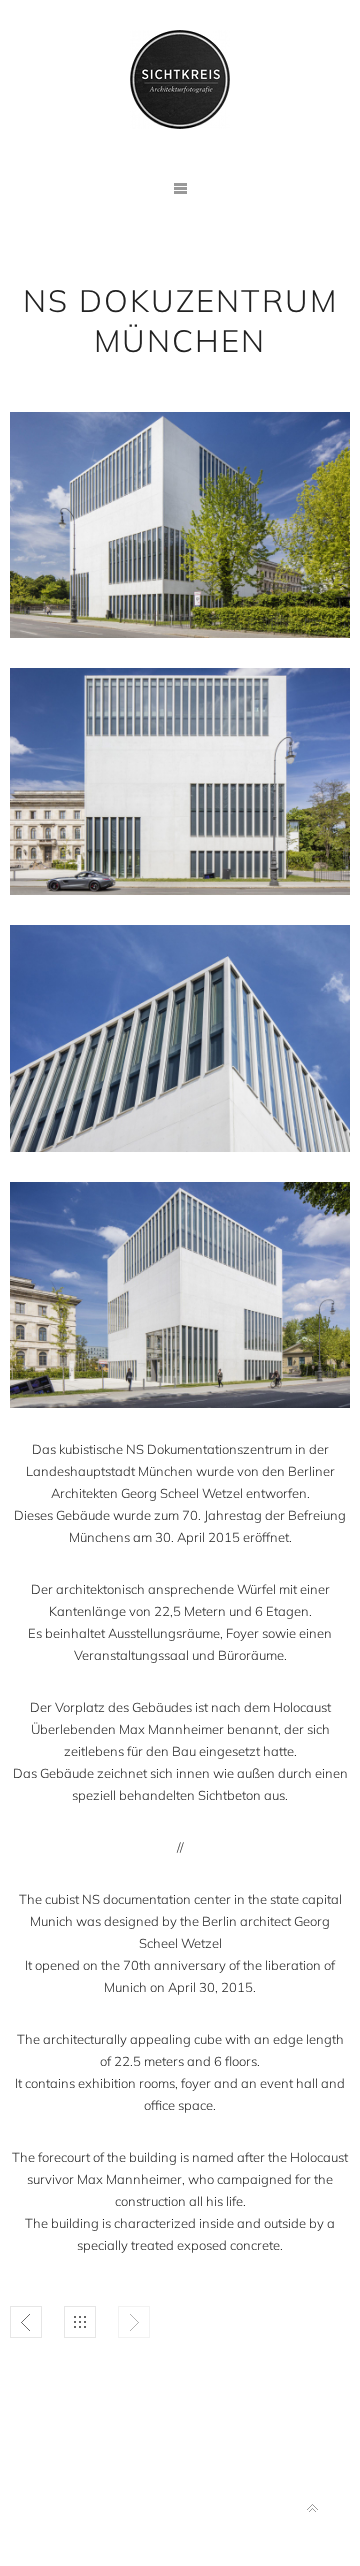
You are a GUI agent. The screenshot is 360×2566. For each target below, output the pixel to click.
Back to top (312, 2508)
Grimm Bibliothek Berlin (26, 2322)
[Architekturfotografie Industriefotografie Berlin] (180, 80)
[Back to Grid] (80, 2322)
